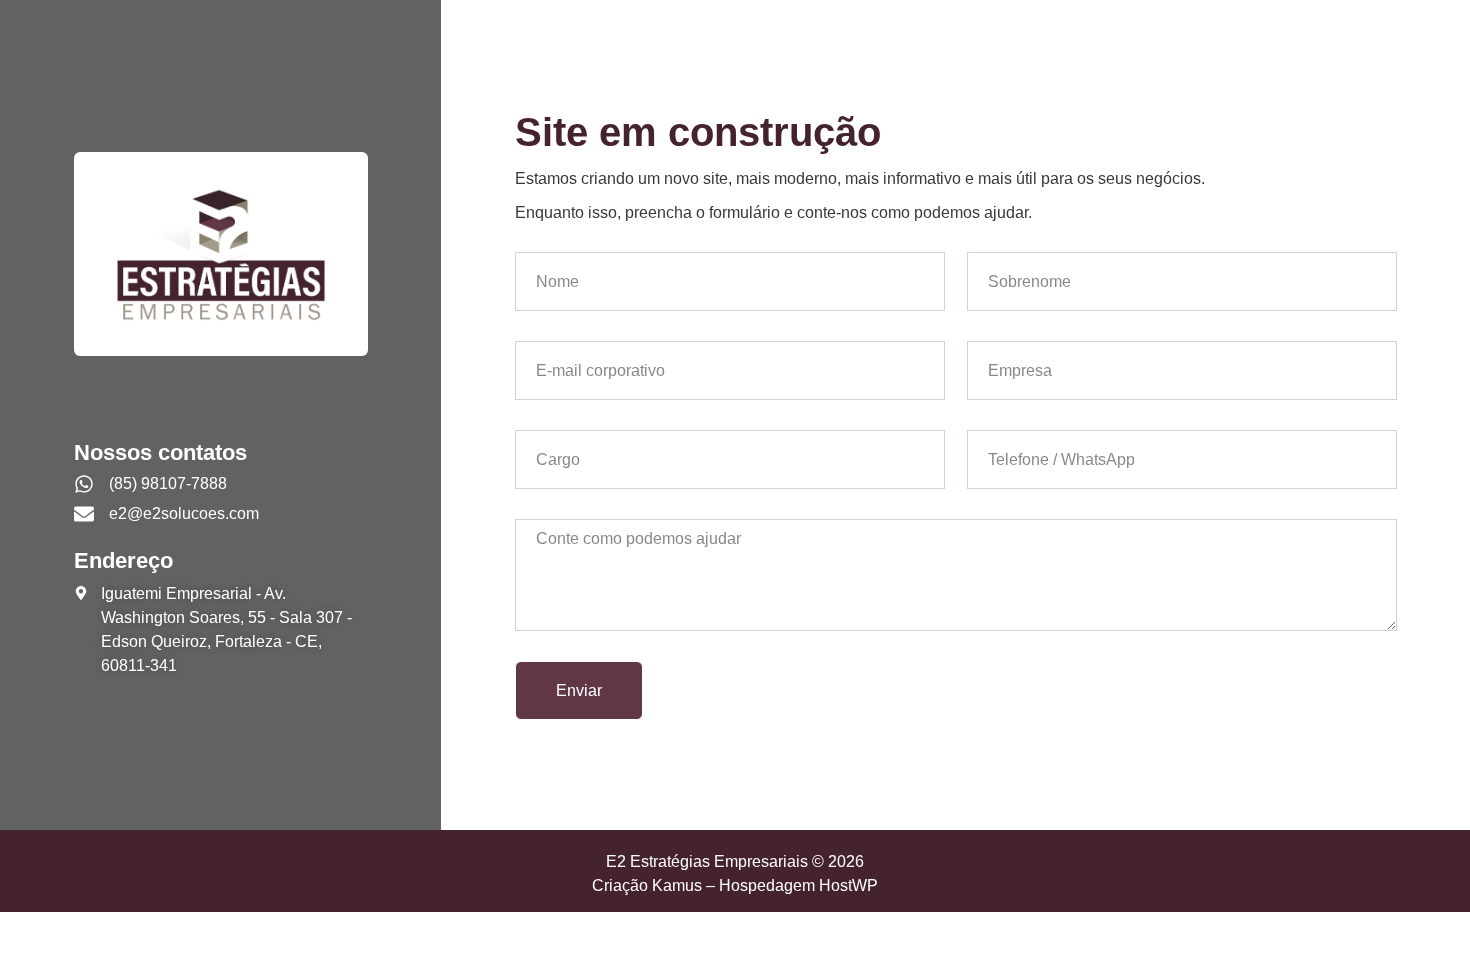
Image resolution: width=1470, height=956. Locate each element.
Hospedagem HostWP (798, 885)
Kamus (677, 885)
